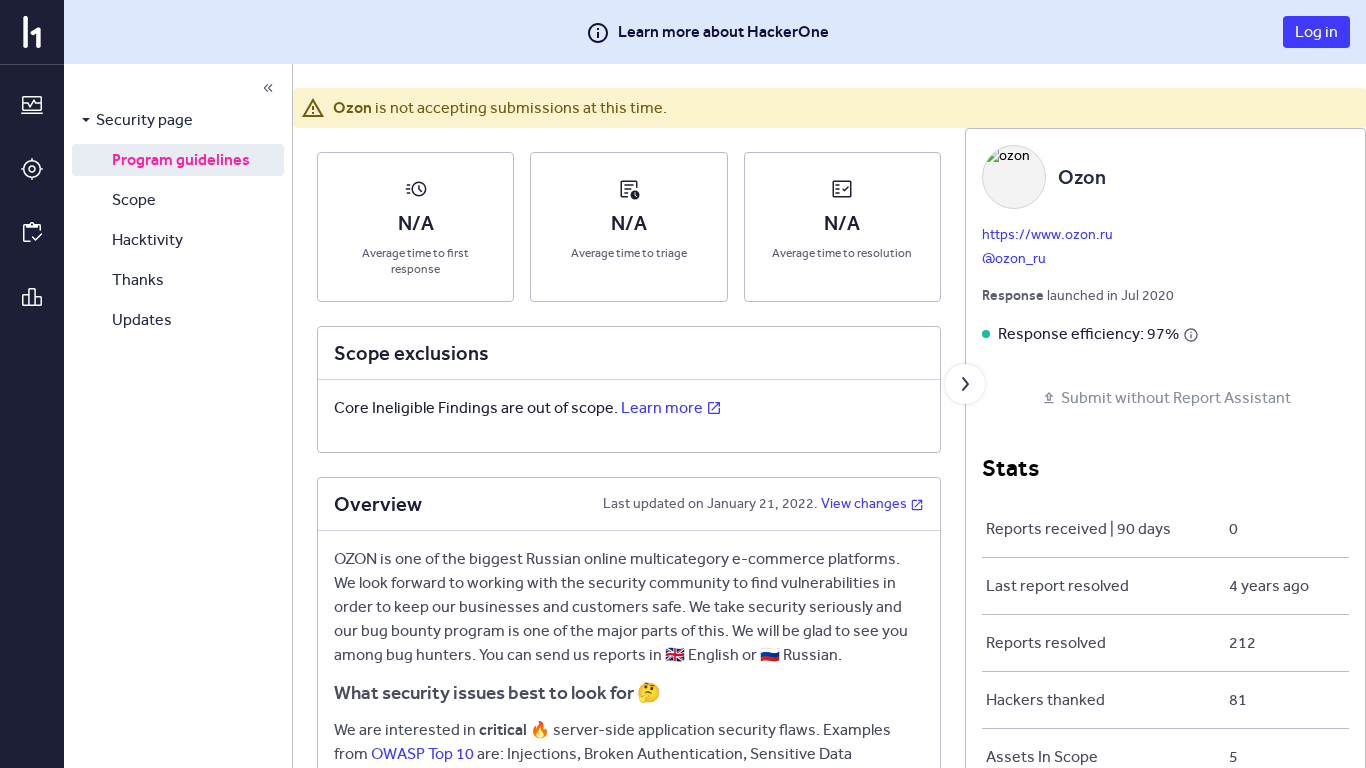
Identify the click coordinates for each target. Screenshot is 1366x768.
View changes (864, 503)
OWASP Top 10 (422, 753)
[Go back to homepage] (32, 32)
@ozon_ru (1014, 258)
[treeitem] (178, 120)
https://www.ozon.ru (1047, 234)
